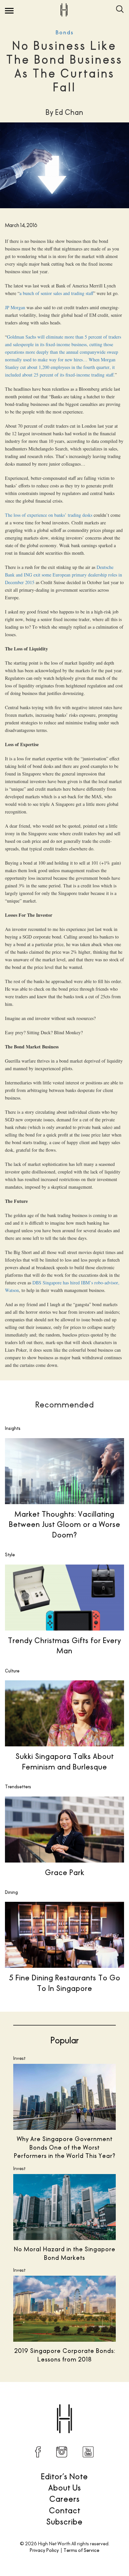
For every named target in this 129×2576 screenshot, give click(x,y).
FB (38, 2452)
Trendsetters (18, 1787)
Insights (13, 1428)
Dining (11, 1892)
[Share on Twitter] (44, 2403)
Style (10, 1555)
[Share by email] (99, 2403)
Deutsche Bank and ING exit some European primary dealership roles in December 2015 (64, 575)
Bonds (65, 33)
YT (88, 2452)
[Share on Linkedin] (85, 2403)
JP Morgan (16, 307)
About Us (65, 2488)
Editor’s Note (64, 2476)
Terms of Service (81, 2550)
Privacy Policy (44, 2550)
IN (62, 2452)
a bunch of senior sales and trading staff (56, 293)
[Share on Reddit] (58, 2403)
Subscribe (64, 2522)
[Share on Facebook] (30, 2403)
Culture (12, 1671)
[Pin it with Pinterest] (71, 2403)
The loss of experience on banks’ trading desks (49, 515)
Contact (65, 2510)
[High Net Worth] (64, 10)
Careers (64, 2499)
